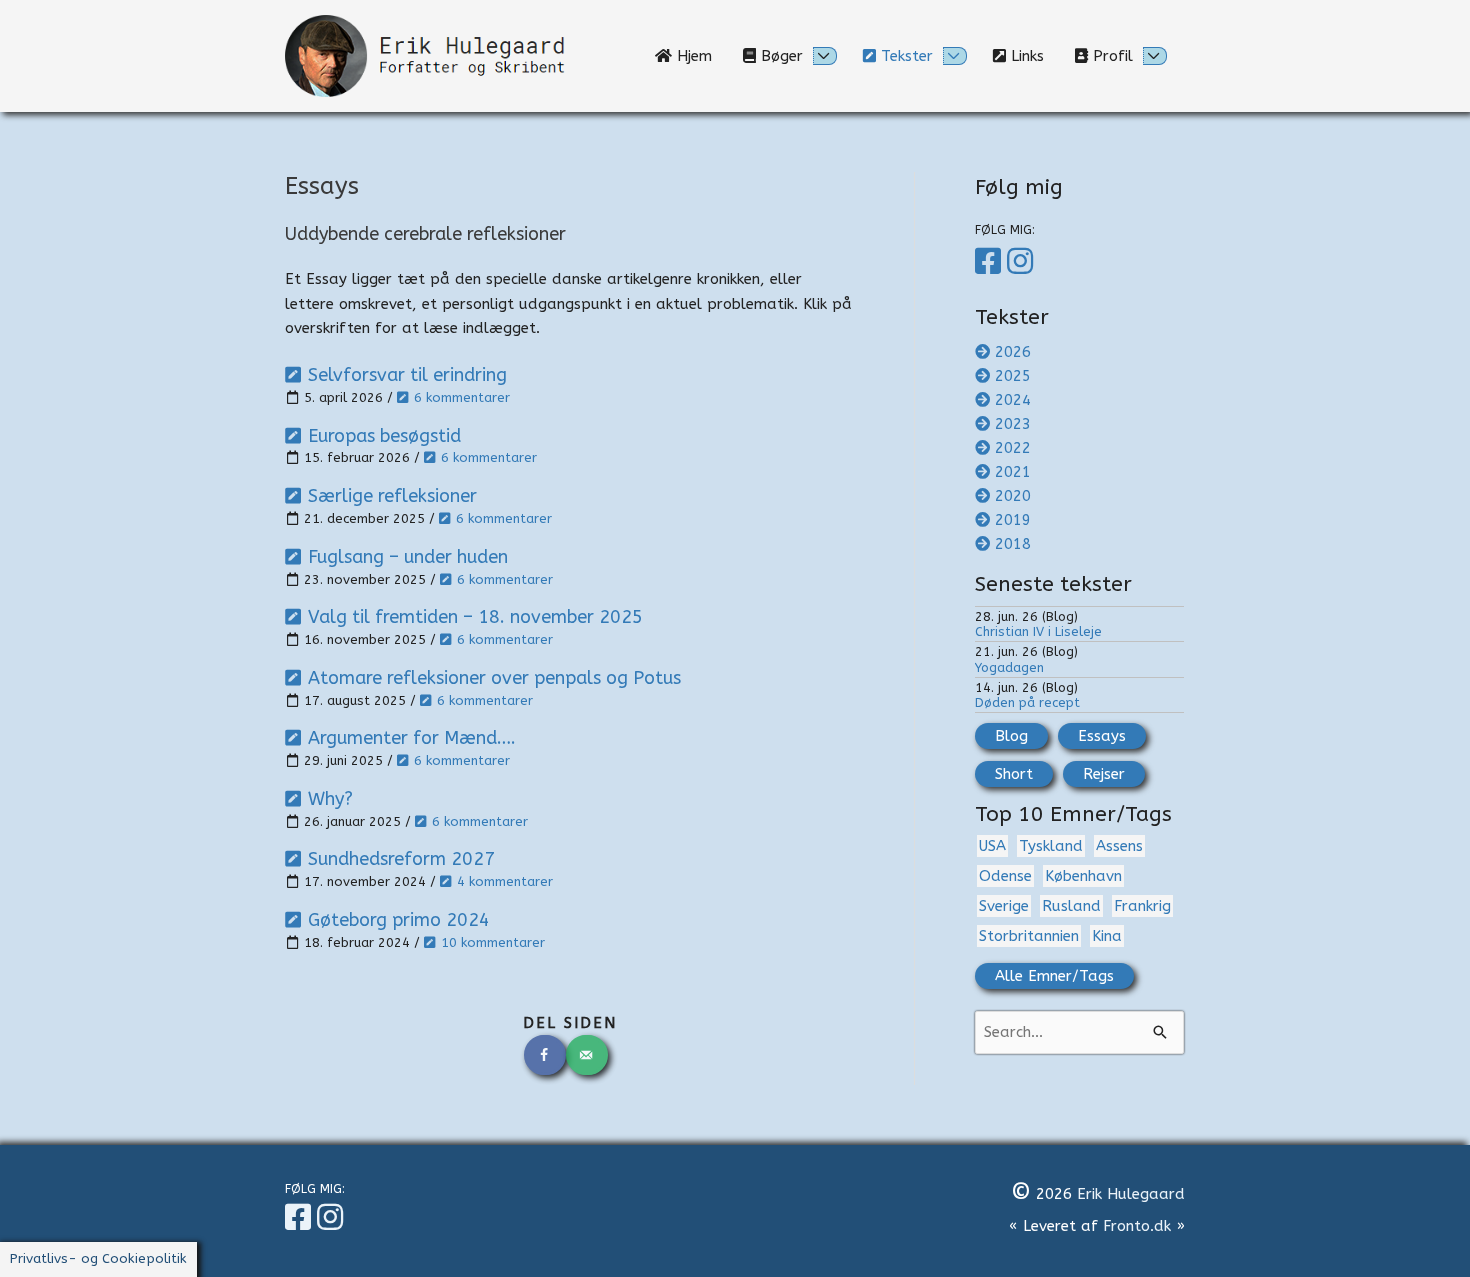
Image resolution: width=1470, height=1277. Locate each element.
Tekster (904, 56)
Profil (1110, 56)
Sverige (1004, 906)
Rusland (1071, 906)
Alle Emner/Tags (1054, 976)
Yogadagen (1009, 667)
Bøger (779, 56)
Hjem (699, 56)
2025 (1013, 376)
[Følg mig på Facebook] (991, 262)
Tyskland (1051, 846)
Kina (1107, 936)
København (1083, 876)
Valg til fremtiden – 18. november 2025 (475, 617)
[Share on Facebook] (546, 1055)
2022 (1013, 448)
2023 (1013, 424)
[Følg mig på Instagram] (1023, 262)
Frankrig (1142, 906)
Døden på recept (1027, 702)
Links (1032, 56)
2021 (1013, 472)
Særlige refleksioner (392, 496)
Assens (1119, 846)
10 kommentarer (493, 942)
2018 (1013, 544)
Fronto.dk (1137, 1226)
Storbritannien (1029, 936)
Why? (330, 799)
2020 (1013, 496)
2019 (1013, 520)
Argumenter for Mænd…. (412, 738)
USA (992, 846)
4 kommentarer (505, 881)
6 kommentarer (462, 397)
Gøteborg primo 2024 (399, 920)
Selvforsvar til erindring (407, 375)
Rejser (1104, 774)
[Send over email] (588, 1055)
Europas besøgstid (384, 436)
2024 (1013, 400)
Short (1014, 774)
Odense (1005, 876)
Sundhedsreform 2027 (401, 859)
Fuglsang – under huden (408, 557)
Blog (1011, 736)
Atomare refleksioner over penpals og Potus (494, 678)
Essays (1102, 736)
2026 (1013, 352)
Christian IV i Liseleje (1038, 631)
